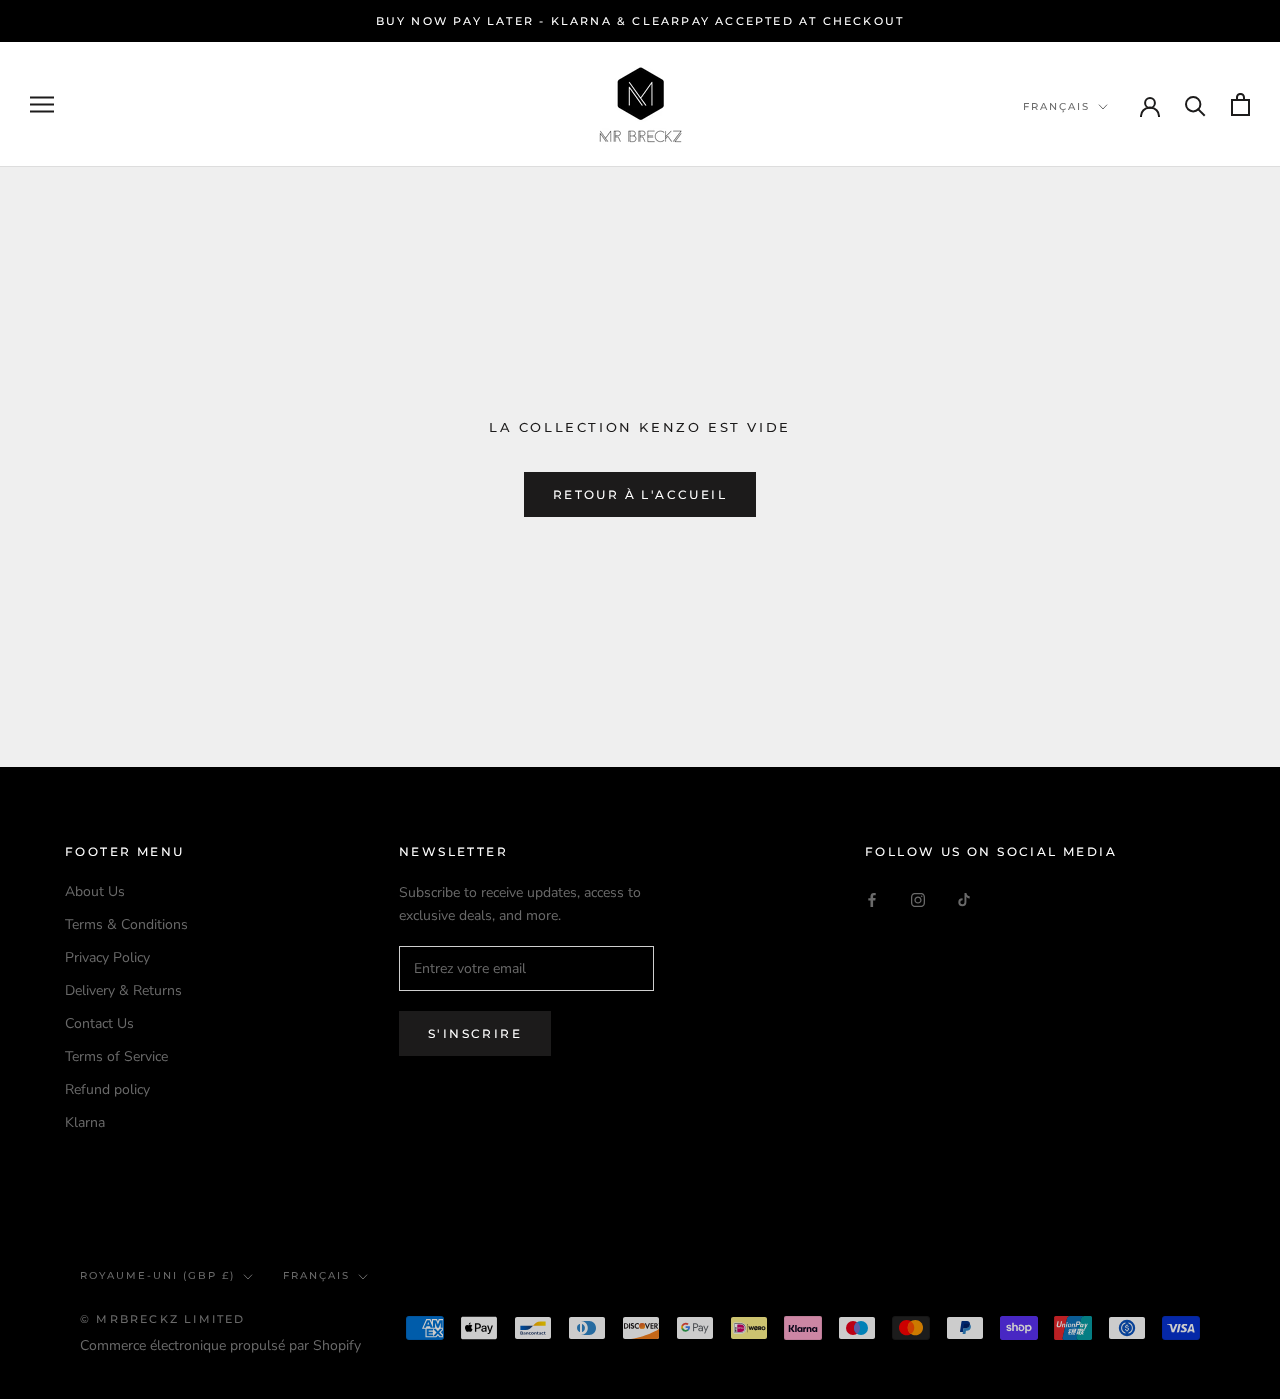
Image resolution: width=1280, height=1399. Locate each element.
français (316, 1275)
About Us (95, 891)
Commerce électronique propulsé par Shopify (220, 1345)
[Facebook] (872, 898)
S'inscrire (475, 1033)
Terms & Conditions (126, 924)
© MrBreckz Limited (163, 1319)
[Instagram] (918, 898)
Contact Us (99, 1023)
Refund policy (107, 1089)
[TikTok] (964, 898)
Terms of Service (116, 1056)
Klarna (85, 1122)
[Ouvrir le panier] (1240, 104)
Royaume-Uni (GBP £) (157, 1275)
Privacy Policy (107, 957)
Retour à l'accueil (640, 494)
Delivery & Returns (123, 990)
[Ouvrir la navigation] (42, 104)
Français (1056, 106)
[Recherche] (1195, 104)
